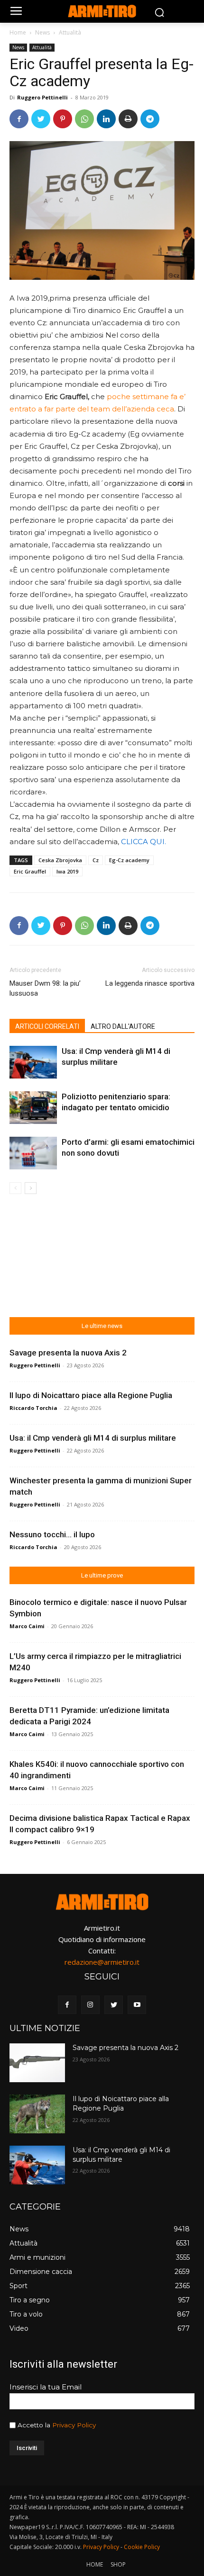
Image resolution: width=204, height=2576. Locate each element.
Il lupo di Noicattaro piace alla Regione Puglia (91, 1395)
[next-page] (31, 1188)
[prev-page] (15, 1188)
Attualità (70, 32)
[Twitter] (41, 119)
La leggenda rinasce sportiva (150, 983)
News (42, 32)
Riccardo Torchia (33, 1408)
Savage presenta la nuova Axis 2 (68, 1353)
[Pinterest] (63, 119)
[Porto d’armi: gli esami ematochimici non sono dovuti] (33, 1153)
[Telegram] (150, 119)
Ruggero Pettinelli (42, 97)
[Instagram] (90, 2005)
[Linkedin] (106, 119)
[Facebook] (19, 119)
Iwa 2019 (67, 871)
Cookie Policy (142, 2547)
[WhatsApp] (84, 119)
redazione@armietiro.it (102, 1962)
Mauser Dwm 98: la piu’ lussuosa (45, 988)
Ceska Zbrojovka (60, 860)
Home (18, 32)
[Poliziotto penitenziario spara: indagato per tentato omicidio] (33, 1108)
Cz (96, 860)
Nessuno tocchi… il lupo (52, 1534)
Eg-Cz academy (129, 860)
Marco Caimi (27, 1626)
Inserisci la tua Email (46, 2387)
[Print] (128, 119)
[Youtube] (137, 2005)
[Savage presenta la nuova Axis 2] (37, 2063)
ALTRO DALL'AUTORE (123, 1026)
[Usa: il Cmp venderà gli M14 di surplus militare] (33, 1062)
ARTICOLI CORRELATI (47, 1026)
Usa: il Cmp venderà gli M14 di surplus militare (93, 1438)
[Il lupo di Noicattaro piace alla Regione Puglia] (37, 2114)
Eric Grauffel (30, 871)
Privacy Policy (74, 2425)
